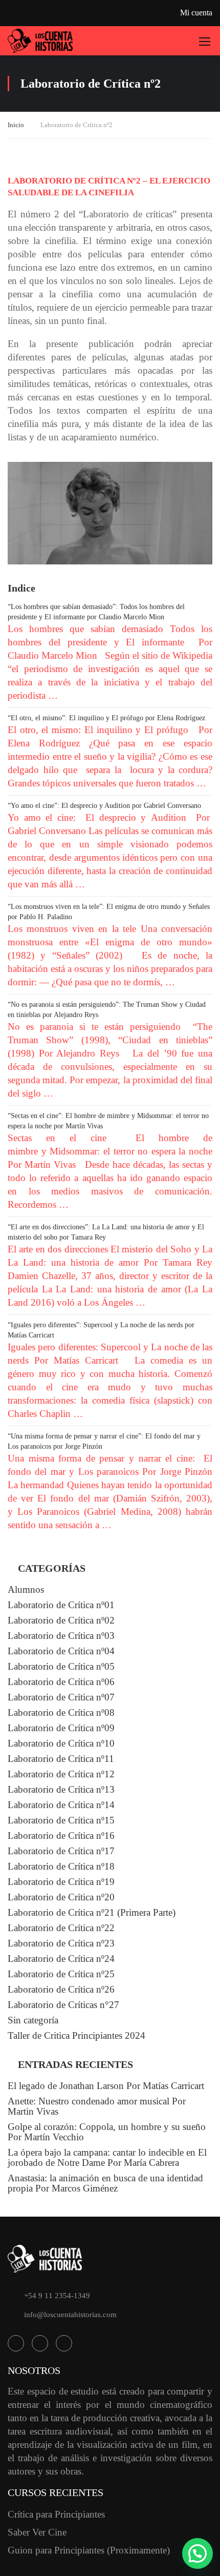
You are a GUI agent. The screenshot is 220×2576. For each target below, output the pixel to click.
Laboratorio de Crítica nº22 (61, 1928)
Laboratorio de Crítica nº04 (61, 1651)
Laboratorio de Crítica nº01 (61, 1605)
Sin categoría (33, 2020)
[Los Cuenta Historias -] (40, 41)
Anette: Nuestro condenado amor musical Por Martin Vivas (97, 2106)
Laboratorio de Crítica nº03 (61, 1636)
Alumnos (26, 1589)
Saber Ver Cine (37, 2532)
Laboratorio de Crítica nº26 (61, 1989)
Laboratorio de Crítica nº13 (61, 1789)
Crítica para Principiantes (56, 2514)
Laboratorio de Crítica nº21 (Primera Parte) (92, 1912)
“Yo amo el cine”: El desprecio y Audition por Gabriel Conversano (104, 806)
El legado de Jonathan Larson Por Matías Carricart (106, 2086)
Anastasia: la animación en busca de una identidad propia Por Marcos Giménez (105, 2183)
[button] (197, 2553)
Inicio (16, 125)
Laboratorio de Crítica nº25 (61, 1974)
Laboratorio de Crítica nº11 (61, 1759)
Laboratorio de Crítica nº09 (61, 1728)
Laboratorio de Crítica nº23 (61, 1943)
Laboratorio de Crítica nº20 (61, 1897)
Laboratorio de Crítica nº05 (61, 1666)
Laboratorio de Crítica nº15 (61, 1820)
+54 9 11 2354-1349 (57, 2296)
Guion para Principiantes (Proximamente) (89, 2550)
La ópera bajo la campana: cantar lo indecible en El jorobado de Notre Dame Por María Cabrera (107, 2157)
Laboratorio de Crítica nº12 (61, 1774)
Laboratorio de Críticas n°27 (63, 2005)
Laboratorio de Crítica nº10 (61, 1743)
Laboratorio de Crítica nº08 (61, 1712)
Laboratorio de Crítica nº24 (61, 1959)
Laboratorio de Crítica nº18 (61, 1866)
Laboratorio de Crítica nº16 (61, 1835)
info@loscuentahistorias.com (70, 2315)
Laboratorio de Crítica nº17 (61, 1851)
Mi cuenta (196, 13)
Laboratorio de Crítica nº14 (61, 1805)
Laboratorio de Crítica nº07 (61, 1697)
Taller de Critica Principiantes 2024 (76, 2035)
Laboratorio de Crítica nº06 (61, 1682)
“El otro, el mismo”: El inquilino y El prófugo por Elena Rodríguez (106, 718)
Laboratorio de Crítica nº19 (61, 1882)
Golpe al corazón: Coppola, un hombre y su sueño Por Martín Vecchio (107, 2132)
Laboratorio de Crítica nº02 (61, 1620)
